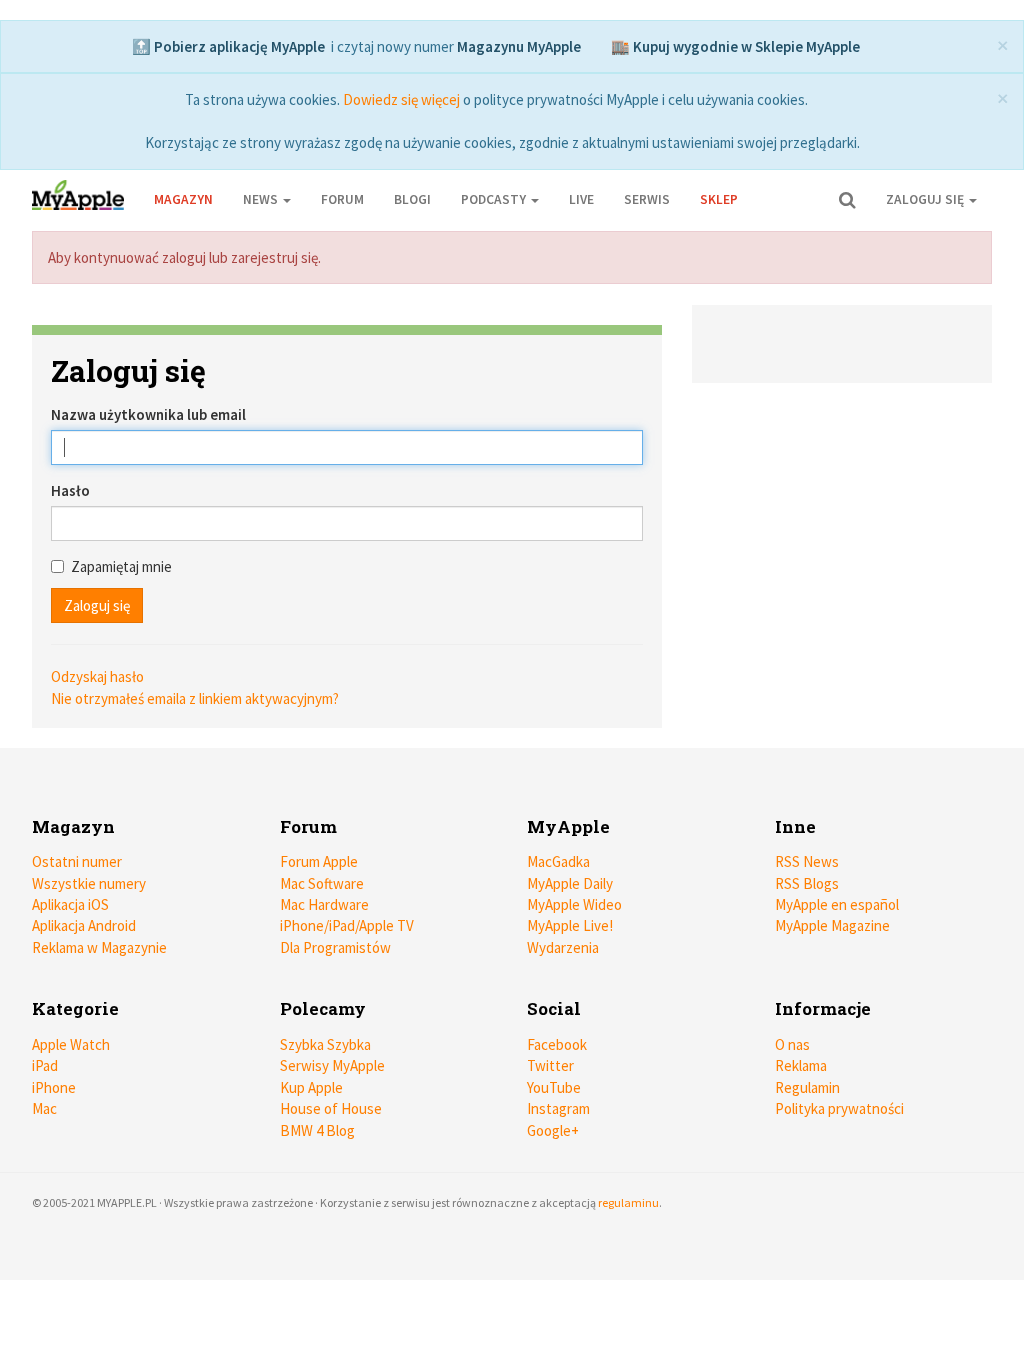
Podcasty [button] (495, 199)
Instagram (558, 1108)
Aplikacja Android (84, 925)
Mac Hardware (324, 904)
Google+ (553, 1130)
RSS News (807, 861)
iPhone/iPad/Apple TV (347, 925)
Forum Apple (319, 861)
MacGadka (558, 861)
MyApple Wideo (574, 904)
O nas (792, 1044)
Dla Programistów (335, 947)
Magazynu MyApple (519, 46)
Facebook (557, 1044)
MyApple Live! (570, 925)
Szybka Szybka (325, 1044)
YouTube (554, 1087)
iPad (45, 1065)
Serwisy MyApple (332, 1065)
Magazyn (183, 199)
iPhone (54, 1087)
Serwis (647, 199)
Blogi (412, 199)
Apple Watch (71, 1044)
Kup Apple (311, 1087)
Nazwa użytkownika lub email (148, 414)
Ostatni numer (77, 861)
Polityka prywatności (839, 1108)
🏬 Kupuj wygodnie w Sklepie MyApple (735, 46)
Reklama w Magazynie (99, 947)
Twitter (550, 1065)
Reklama (801, 1065)
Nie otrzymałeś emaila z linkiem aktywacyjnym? (195, 698)
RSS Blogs (807, 883)
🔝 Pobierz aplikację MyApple (228, 46)
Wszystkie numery (89, 883)
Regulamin (807, 1087)
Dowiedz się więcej (401, 99)
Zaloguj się (926, 199)
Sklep (719, 199)
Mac (44, 1108)
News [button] (262, 199)
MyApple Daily (570, 883)
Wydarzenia (563, 947)
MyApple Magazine (832, 925)
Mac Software (322, 883)
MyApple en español (837, 904)
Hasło (70, 490)
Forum (342, 199)
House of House (331, 1108)
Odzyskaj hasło (97, 676)
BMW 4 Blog (317, 1130)
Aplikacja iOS (70, 904)
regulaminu (628, 1202)
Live (581, 199)
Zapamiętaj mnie (121, 566)
